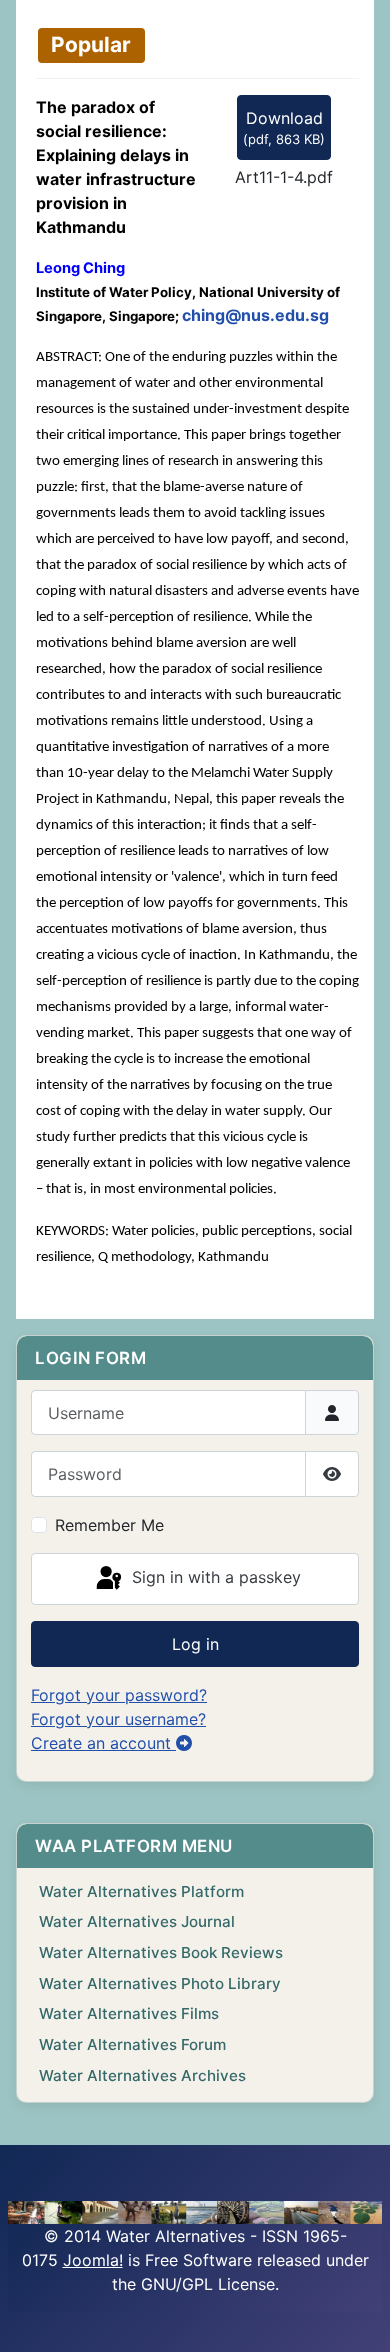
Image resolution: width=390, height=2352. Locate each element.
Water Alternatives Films (129, 2013)
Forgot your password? (119, 1695)
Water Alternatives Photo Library (160, 1983)
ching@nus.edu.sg (255, 315)
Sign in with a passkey (214, 1577)
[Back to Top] (355, 2315)
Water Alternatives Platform (141, 1891)
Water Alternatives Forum (132, 2044)
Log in (195, 1644)
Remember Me (109, 1525)
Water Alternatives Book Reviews (161, 1952)
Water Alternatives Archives (142, 2075)
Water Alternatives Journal (137, 1921)
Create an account (103, 1743)
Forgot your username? (118, 1719)
